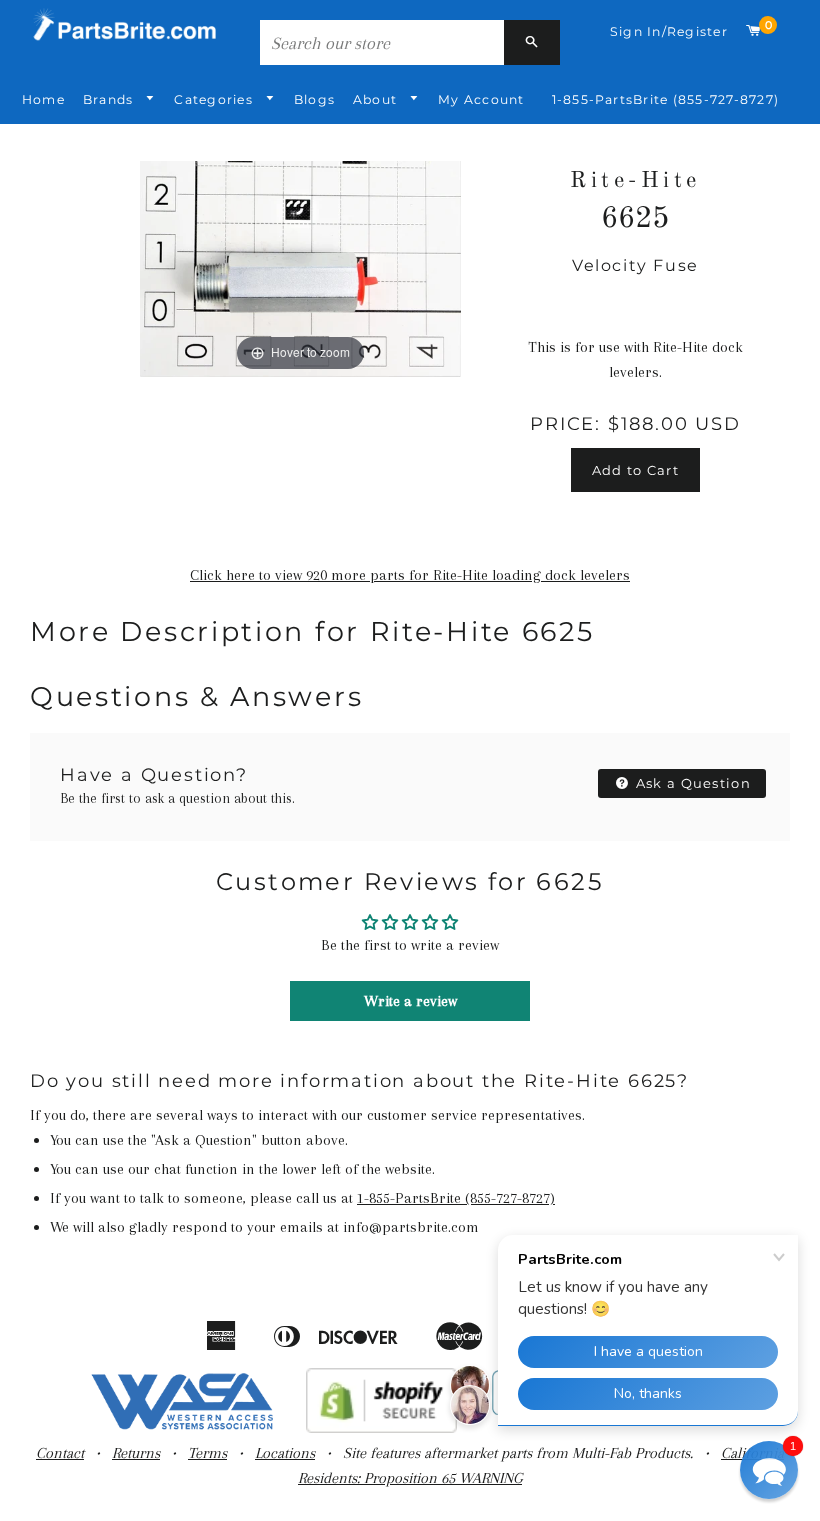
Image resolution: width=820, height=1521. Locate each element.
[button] (769, 1470)
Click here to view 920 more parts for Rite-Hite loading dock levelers (410, 575)
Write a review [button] (410, 1001)
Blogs (314, 99)
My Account (481, 99)
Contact (60, 1453)
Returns (136, 1453)
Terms (207, 1453)
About (377, 99)
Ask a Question (692, 783)
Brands (110, 99)
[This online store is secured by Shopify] (381, 1428)
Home (43, 99)
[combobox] (382, 42)
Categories (215, 99)
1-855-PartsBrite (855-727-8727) (665, 99)
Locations (285, 1453)
